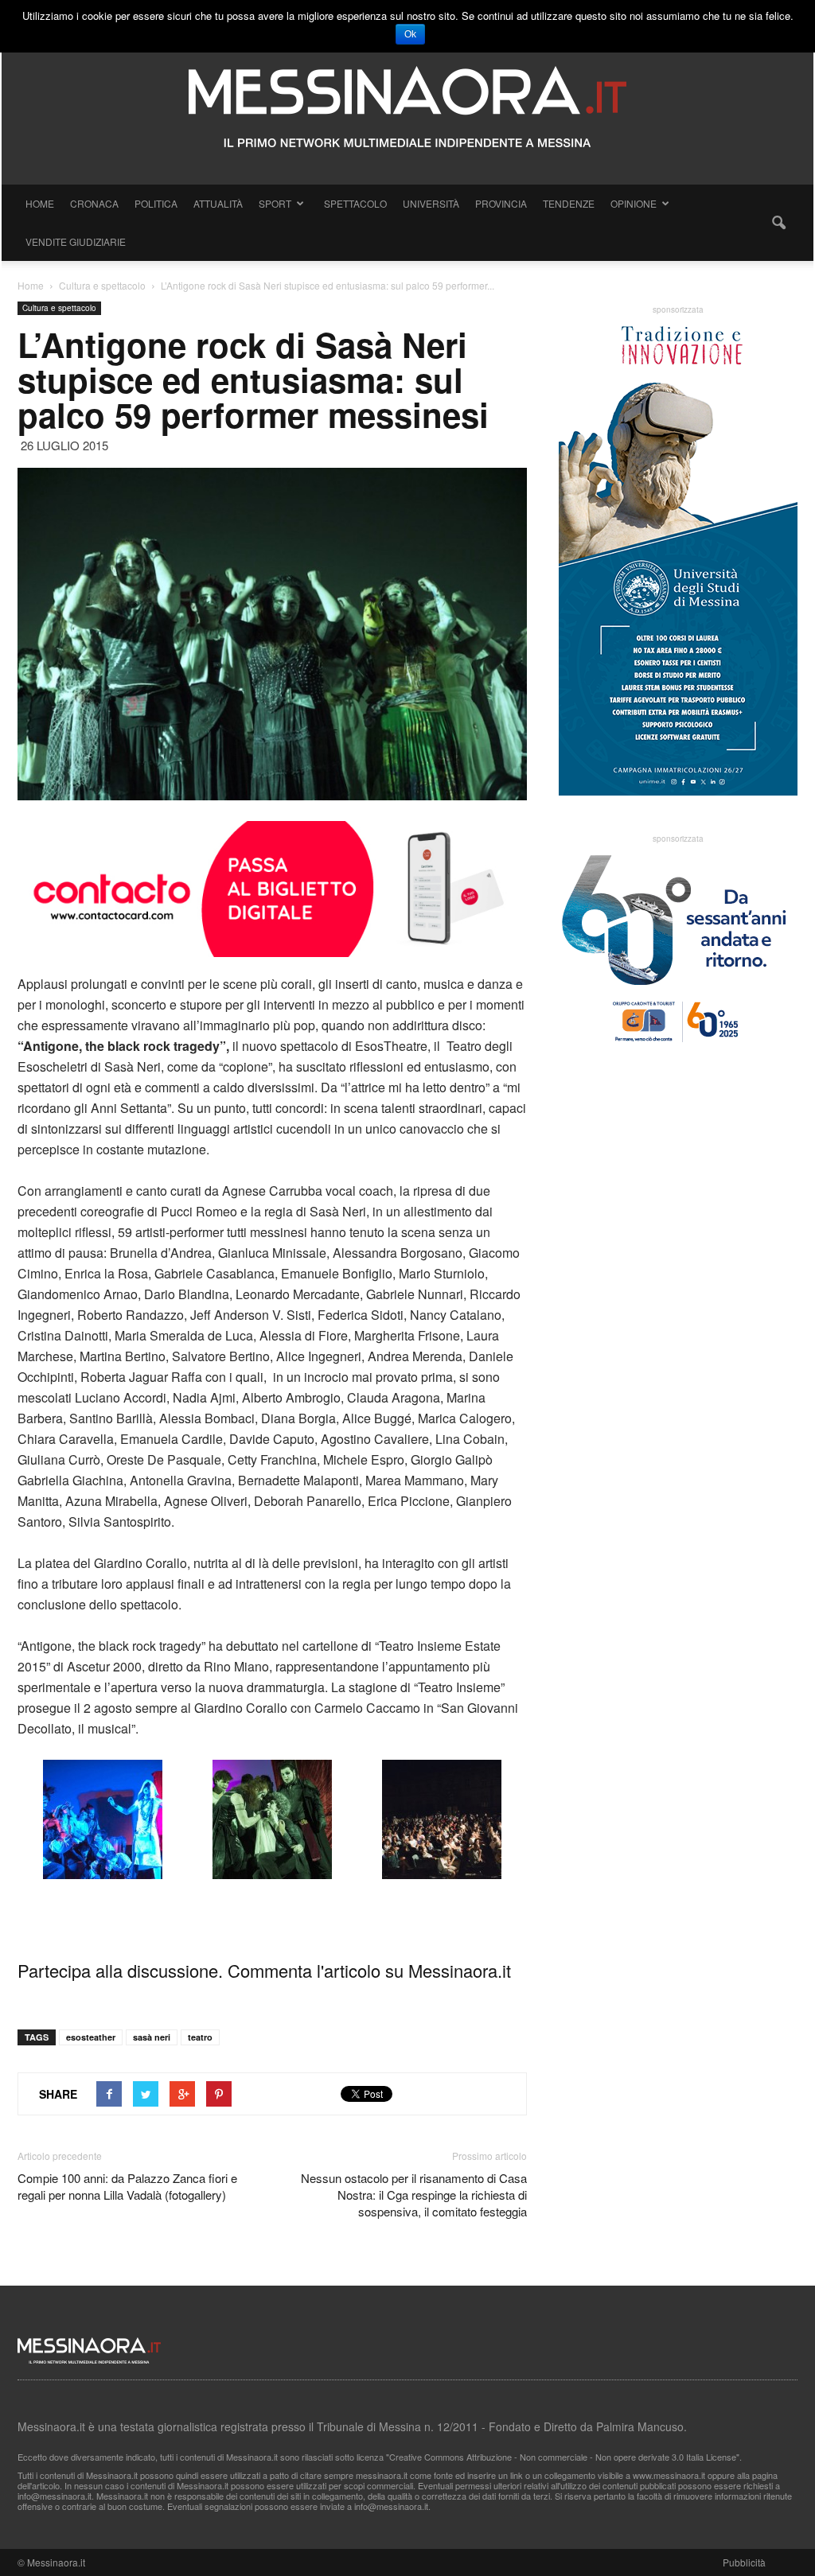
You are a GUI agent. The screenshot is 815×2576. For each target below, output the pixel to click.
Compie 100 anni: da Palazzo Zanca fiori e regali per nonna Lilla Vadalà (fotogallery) (127, 2186)
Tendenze (569, 203)
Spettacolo (355, 203)
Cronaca (94, 203)
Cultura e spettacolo (59, 308)
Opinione (634, 203)
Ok (410, 34)
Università (431, 203)
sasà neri (152, 2037)
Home (40, 203)
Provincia (501, 203)
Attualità (218, 203)
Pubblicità (744, 2562)
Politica (156, 203)
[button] (778, 223)
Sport (275, 203)
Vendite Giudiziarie (76, 241)
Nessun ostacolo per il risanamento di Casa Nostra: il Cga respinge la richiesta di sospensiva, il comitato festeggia (414, 2195)
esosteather (91, 2037)
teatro (200, 2037)
